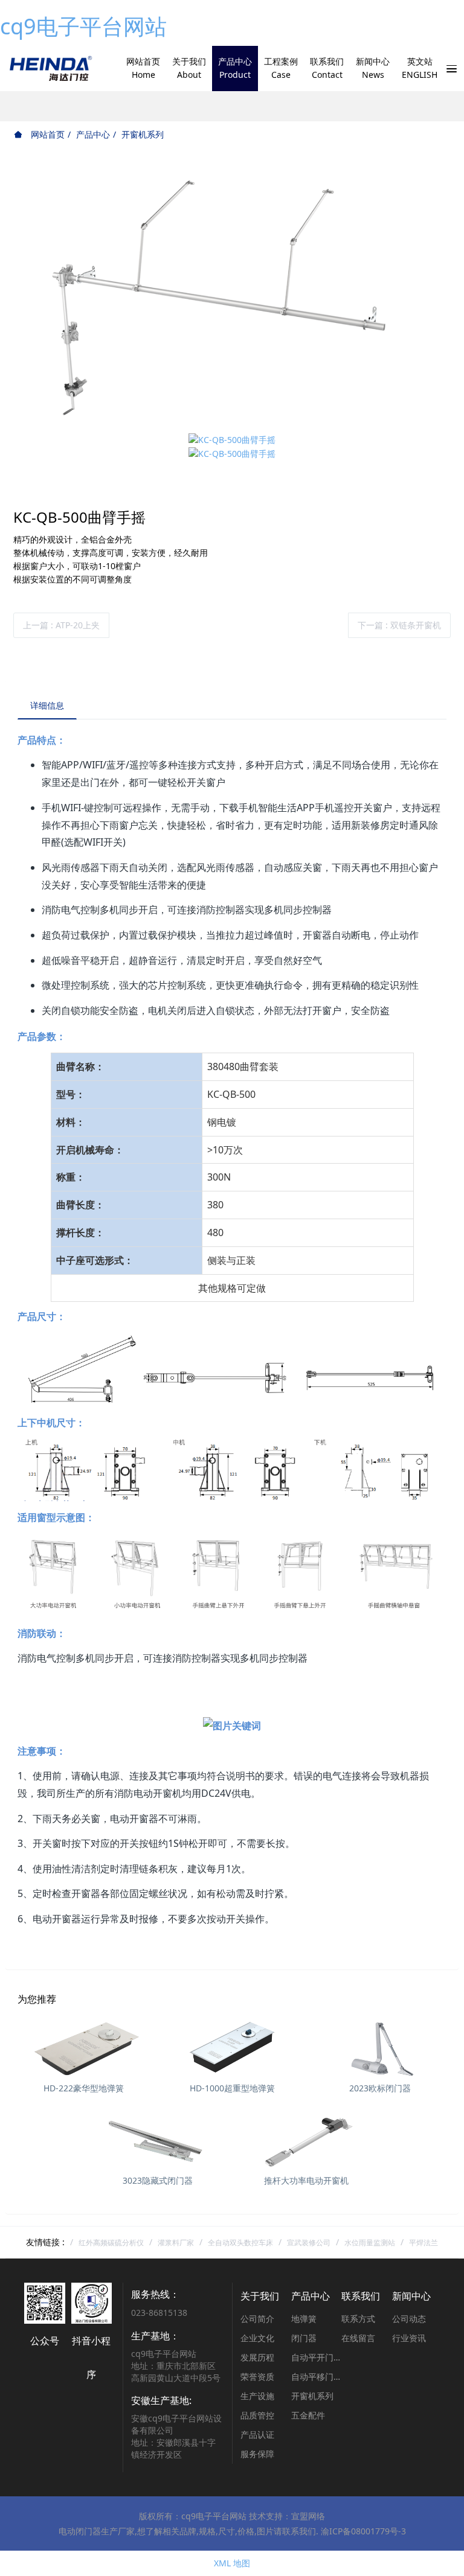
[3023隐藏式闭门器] (158, 2140)
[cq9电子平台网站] (50, 69)
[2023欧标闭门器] (380, 2047)
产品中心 (93, 134)
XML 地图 (232, 2563)
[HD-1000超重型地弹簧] (232, 2047)
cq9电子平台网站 (83, 26)
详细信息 (47, 705)
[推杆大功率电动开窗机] (306, 2140)
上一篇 (61, 625)
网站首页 (47, 134)
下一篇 (399, 625)
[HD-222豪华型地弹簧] (84, 2047)
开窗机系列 (143, 134)
